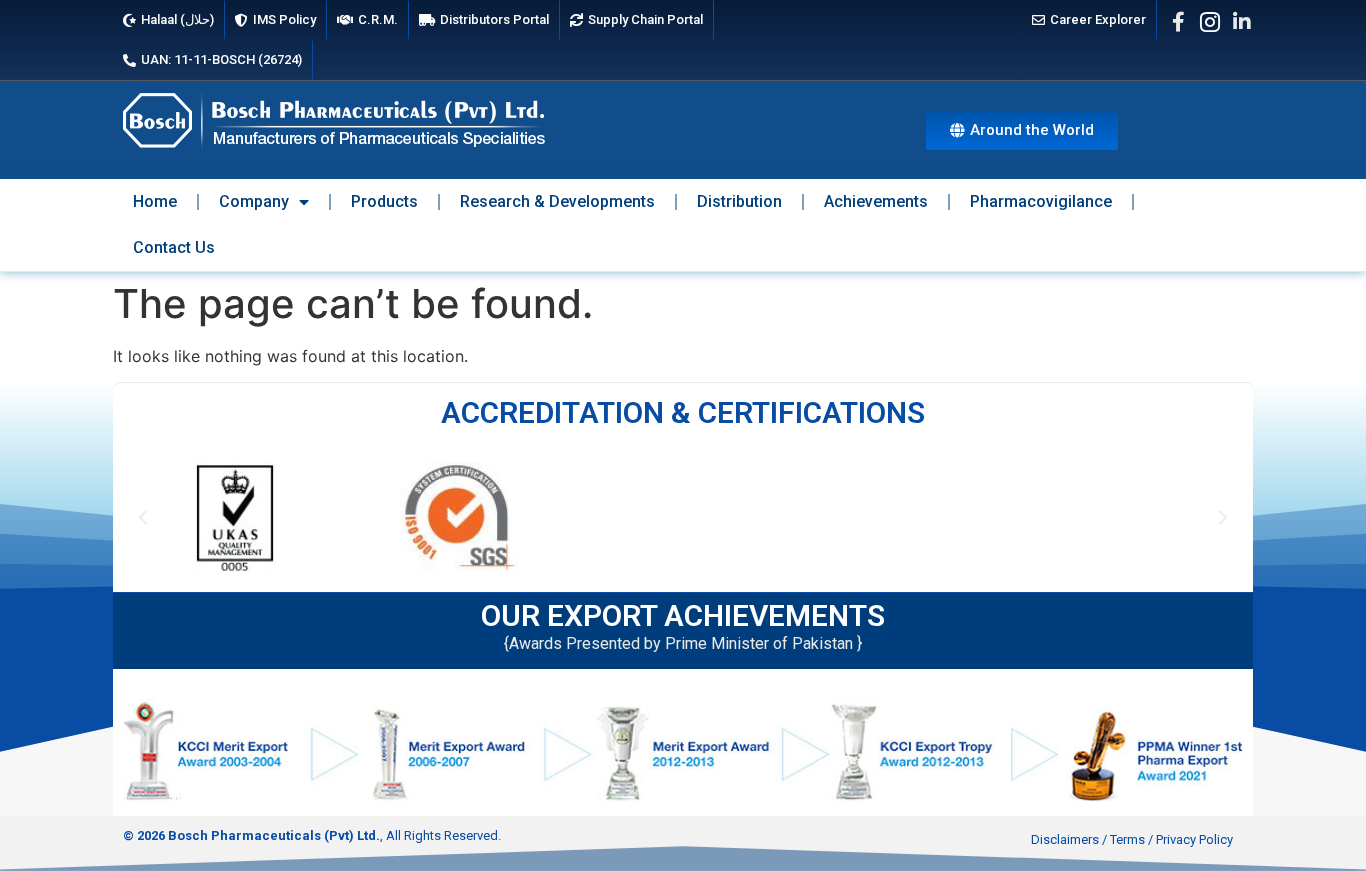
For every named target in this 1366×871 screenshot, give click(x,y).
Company (254, 201)
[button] (143, 518)
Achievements (876, 201)
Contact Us (174, 247)
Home (155, 201)
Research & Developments (557, 201)
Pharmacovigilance (1041, 201)
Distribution (739, 201)
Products (384, 201)
